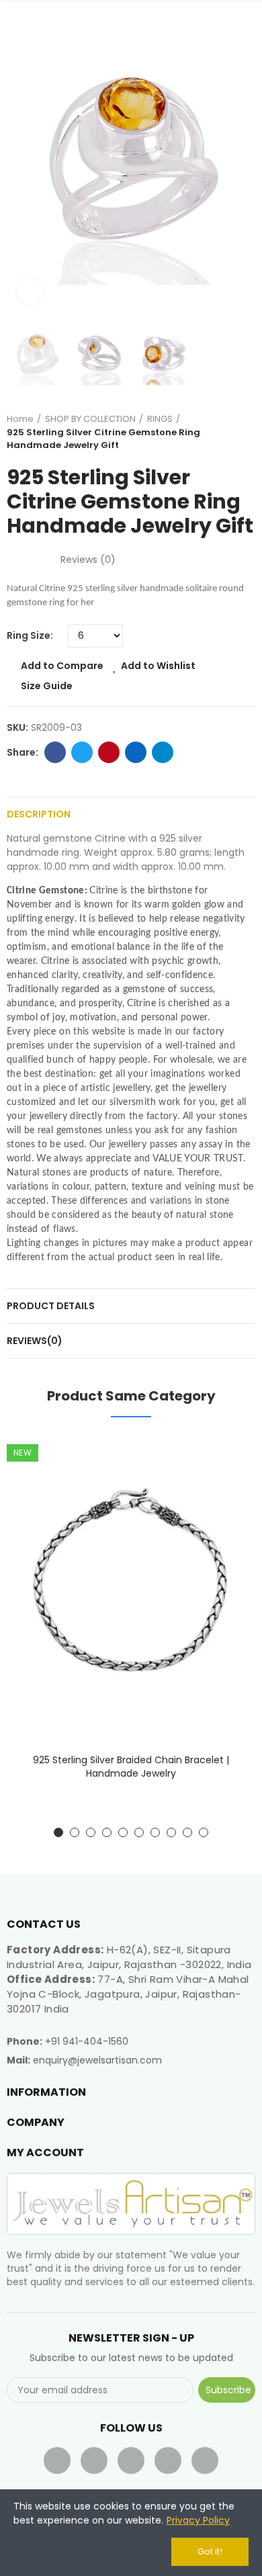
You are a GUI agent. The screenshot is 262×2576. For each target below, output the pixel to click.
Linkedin (136, 752)
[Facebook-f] (57, 2460)
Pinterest (109, 752)
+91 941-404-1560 (87, 2041)
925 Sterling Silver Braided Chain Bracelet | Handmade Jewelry (131, 1767)
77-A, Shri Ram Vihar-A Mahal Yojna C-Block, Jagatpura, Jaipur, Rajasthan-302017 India (128, 1994)
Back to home (228, 432)
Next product (245, 432)
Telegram (163, 752)
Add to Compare (62, 666)
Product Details (51, 1306)
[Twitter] (94, 2460)
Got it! (210, 2551)
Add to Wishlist (158, 666)
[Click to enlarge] (30, 292)
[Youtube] (131, 2460)
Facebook (55, 752)
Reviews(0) (35, 1341)
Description (39, 814)
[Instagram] (205, 2460)
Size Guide (47, 686)
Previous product (212, 432)
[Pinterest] (168, 2460)
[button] (20, 161)
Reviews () (88, 560)
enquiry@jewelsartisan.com (97, 2060)
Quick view (222, 1511)
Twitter (82, 752)
